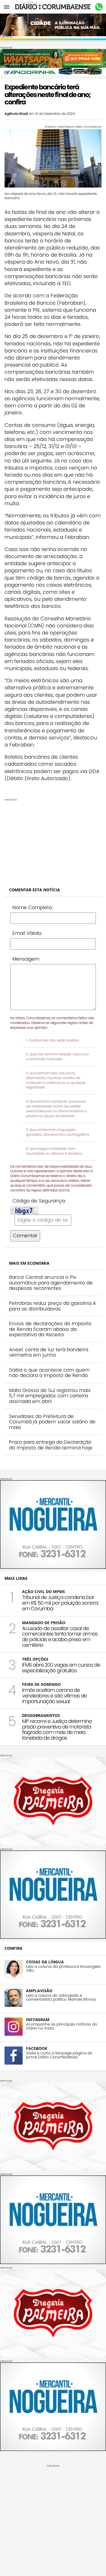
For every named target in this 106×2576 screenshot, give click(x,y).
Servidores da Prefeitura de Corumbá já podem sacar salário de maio (52, 1422)
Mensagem (26, 959)
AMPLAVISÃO (39, 1991)
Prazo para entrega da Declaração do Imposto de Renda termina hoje (51, 1445)
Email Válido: (27, 933)
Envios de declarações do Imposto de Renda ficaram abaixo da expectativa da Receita (50, 1329)
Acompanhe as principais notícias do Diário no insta (62, 2026)
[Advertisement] (53, 841)
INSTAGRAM (38, 2019)
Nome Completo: (33, 907)
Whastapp (99, 7)
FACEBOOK (37, 2048)
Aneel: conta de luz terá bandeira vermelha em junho (49, 1352)
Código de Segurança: (39, 1201)
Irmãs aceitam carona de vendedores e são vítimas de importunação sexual (54, 1696)
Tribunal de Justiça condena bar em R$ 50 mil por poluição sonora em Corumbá (60, 1603)
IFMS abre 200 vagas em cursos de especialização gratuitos (61, 1668)
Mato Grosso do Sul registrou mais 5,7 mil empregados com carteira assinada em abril (50, 1396)
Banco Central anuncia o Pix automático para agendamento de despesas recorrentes (51, 1283)
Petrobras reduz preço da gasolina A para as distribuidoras (52, 1306)
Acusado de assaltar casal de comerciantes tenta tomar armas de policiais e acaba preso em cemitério (60, 1637)
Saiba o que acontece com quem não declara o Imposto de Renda (49, 1373)
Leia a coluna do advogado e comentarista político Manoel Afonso (61, 1998)
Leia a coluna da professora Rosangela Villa (63, 1969)
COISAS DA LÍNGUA (45, 1962)
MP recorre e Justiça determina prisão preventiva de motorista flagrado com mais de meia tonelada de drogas (57, 1729)
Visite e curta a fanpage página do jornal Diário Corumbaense (59, 2055)
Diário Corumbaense (53, 7)
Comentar (25, 1236)
